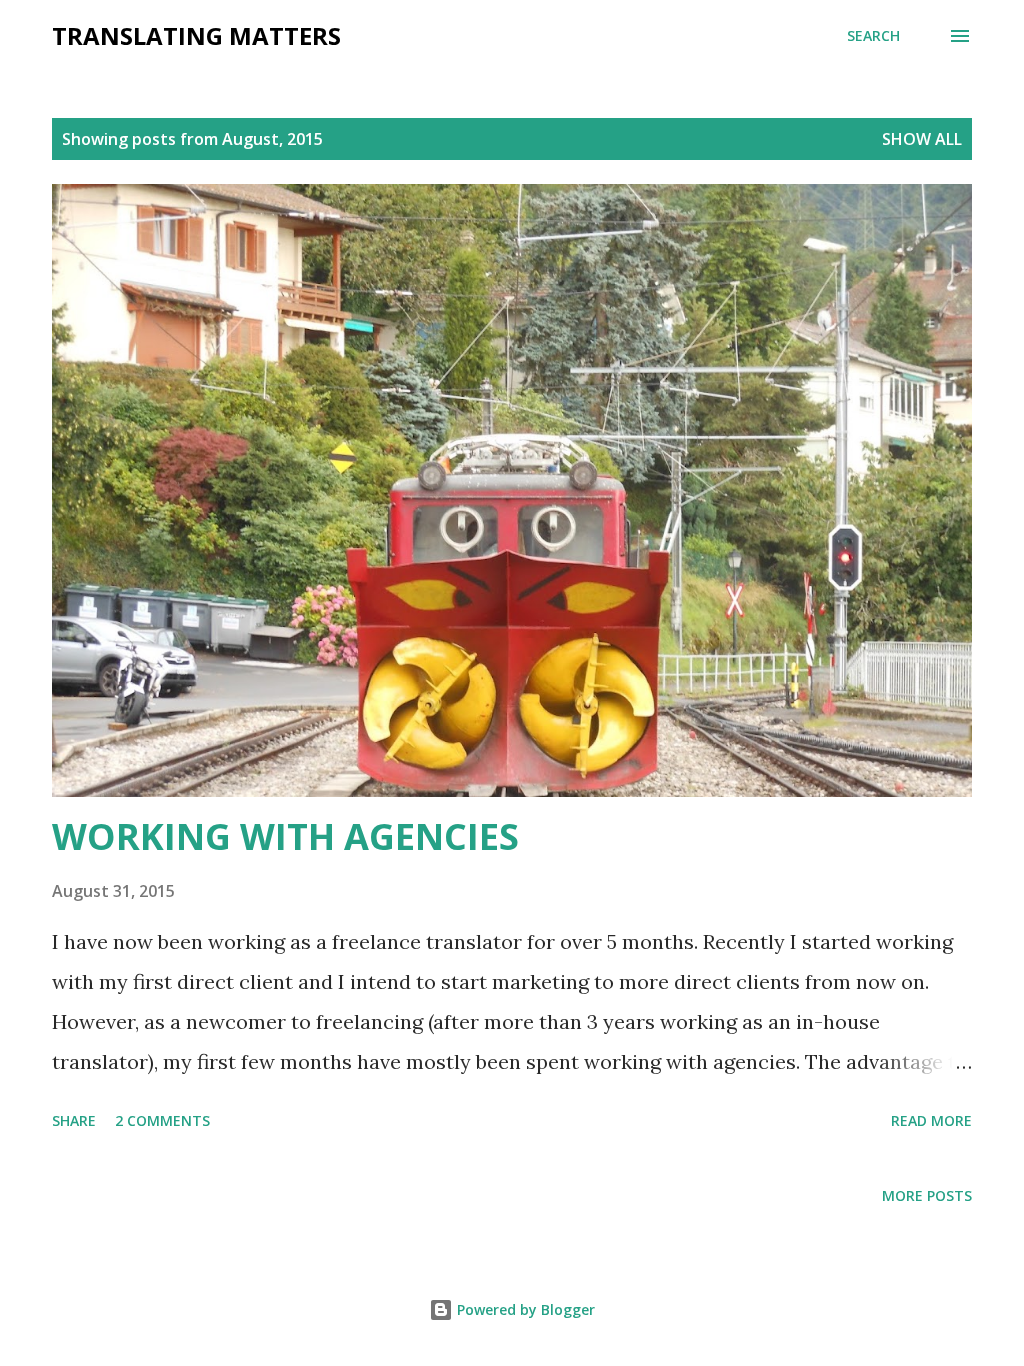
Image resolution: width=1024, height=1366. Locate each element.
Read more (931, 1120)
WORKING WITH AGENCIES (285, 836)
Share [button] (74, 1120)
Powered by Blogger (524, 1309)
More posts (927, 1195)
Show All (922, 139)
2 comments (162, 1120)
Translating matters (196, 35)
